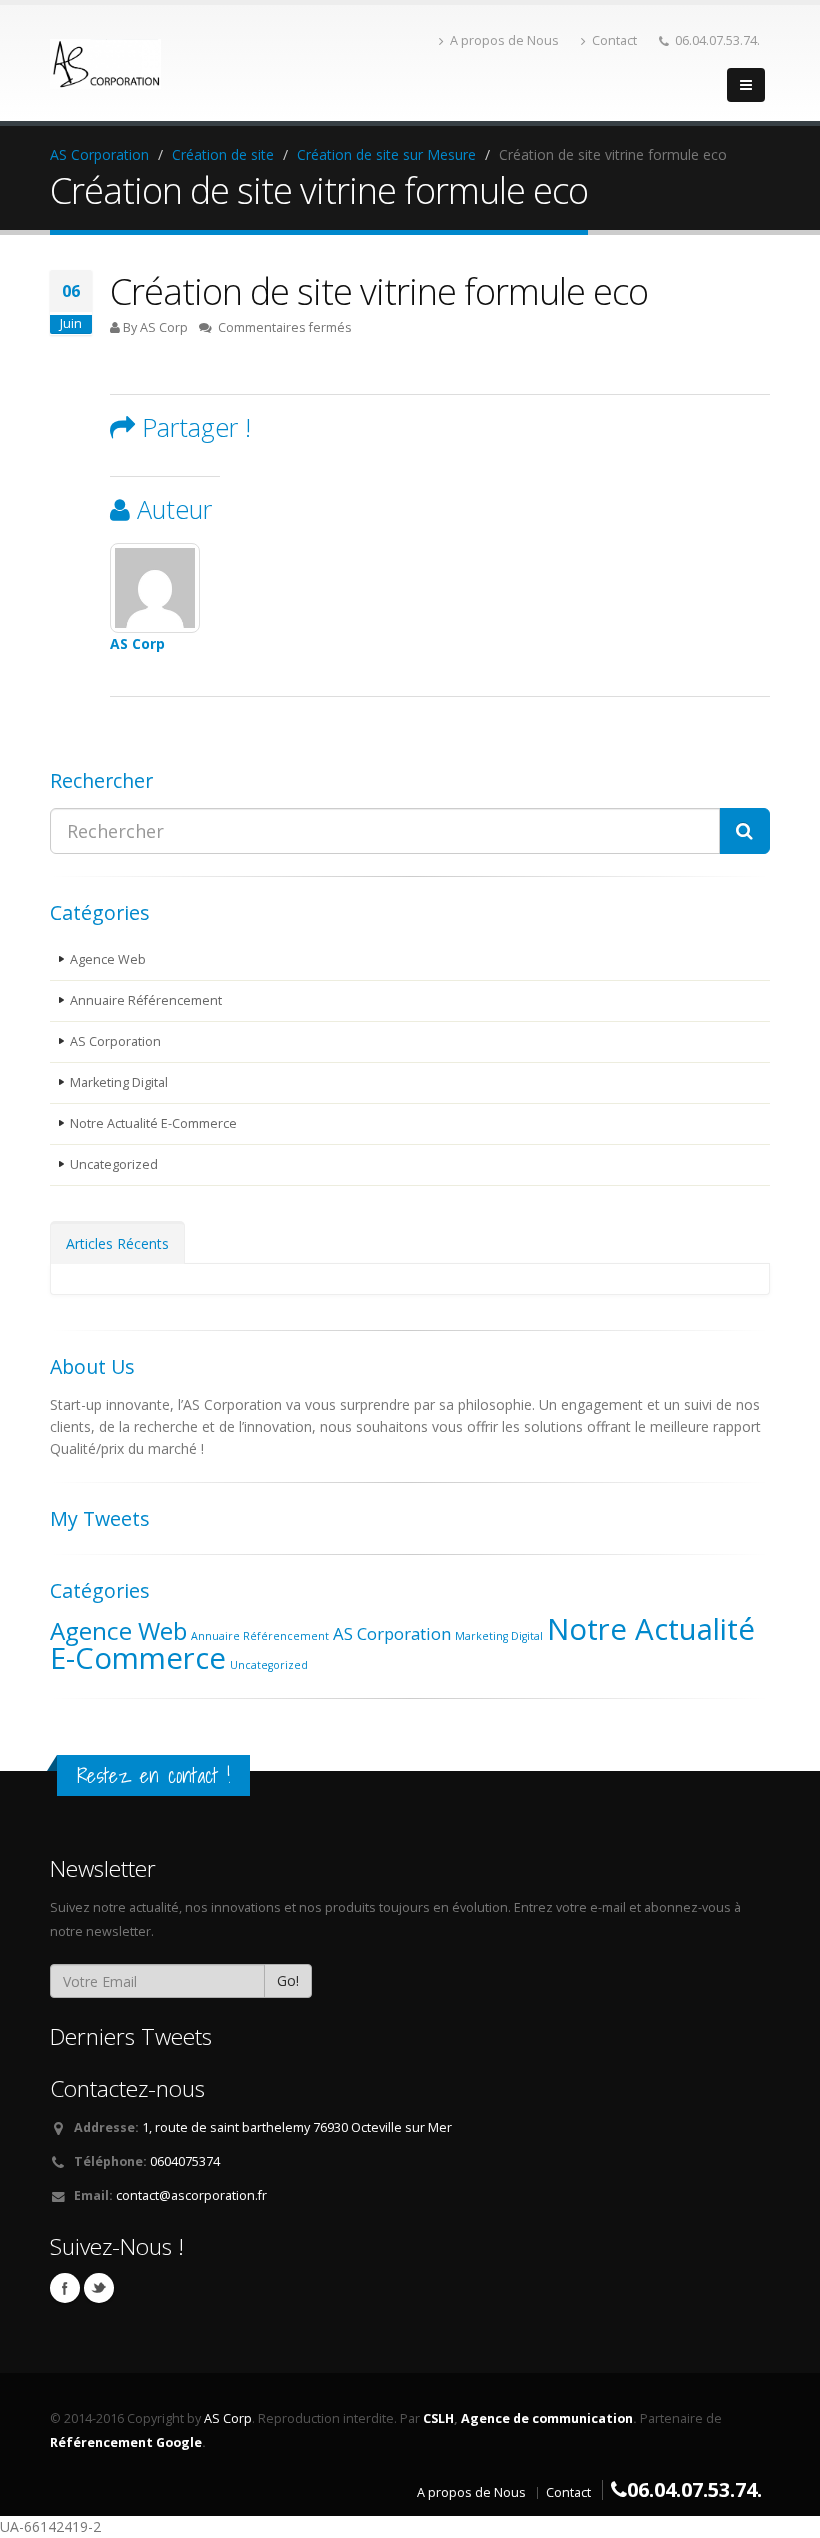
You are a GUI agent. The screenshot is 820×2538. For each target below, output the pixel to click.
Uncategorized (114, 1164)
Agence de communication (547, 2418)
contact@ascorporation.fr (191, 2195)
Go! (288, 1980)
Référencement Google (126, 2442)
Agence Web (108, 959)
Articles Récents (117, 1243)
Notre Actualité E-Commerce (153, 1123)
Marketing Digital (119, 1082)
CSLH (438, 2418)
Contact (614, 40)
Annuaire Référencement (146, 1000)
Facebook (65, 2288)
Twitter (99, 2288)
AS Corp (137, 643)
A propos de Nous (504, 40)
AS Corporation (115, 1041)
